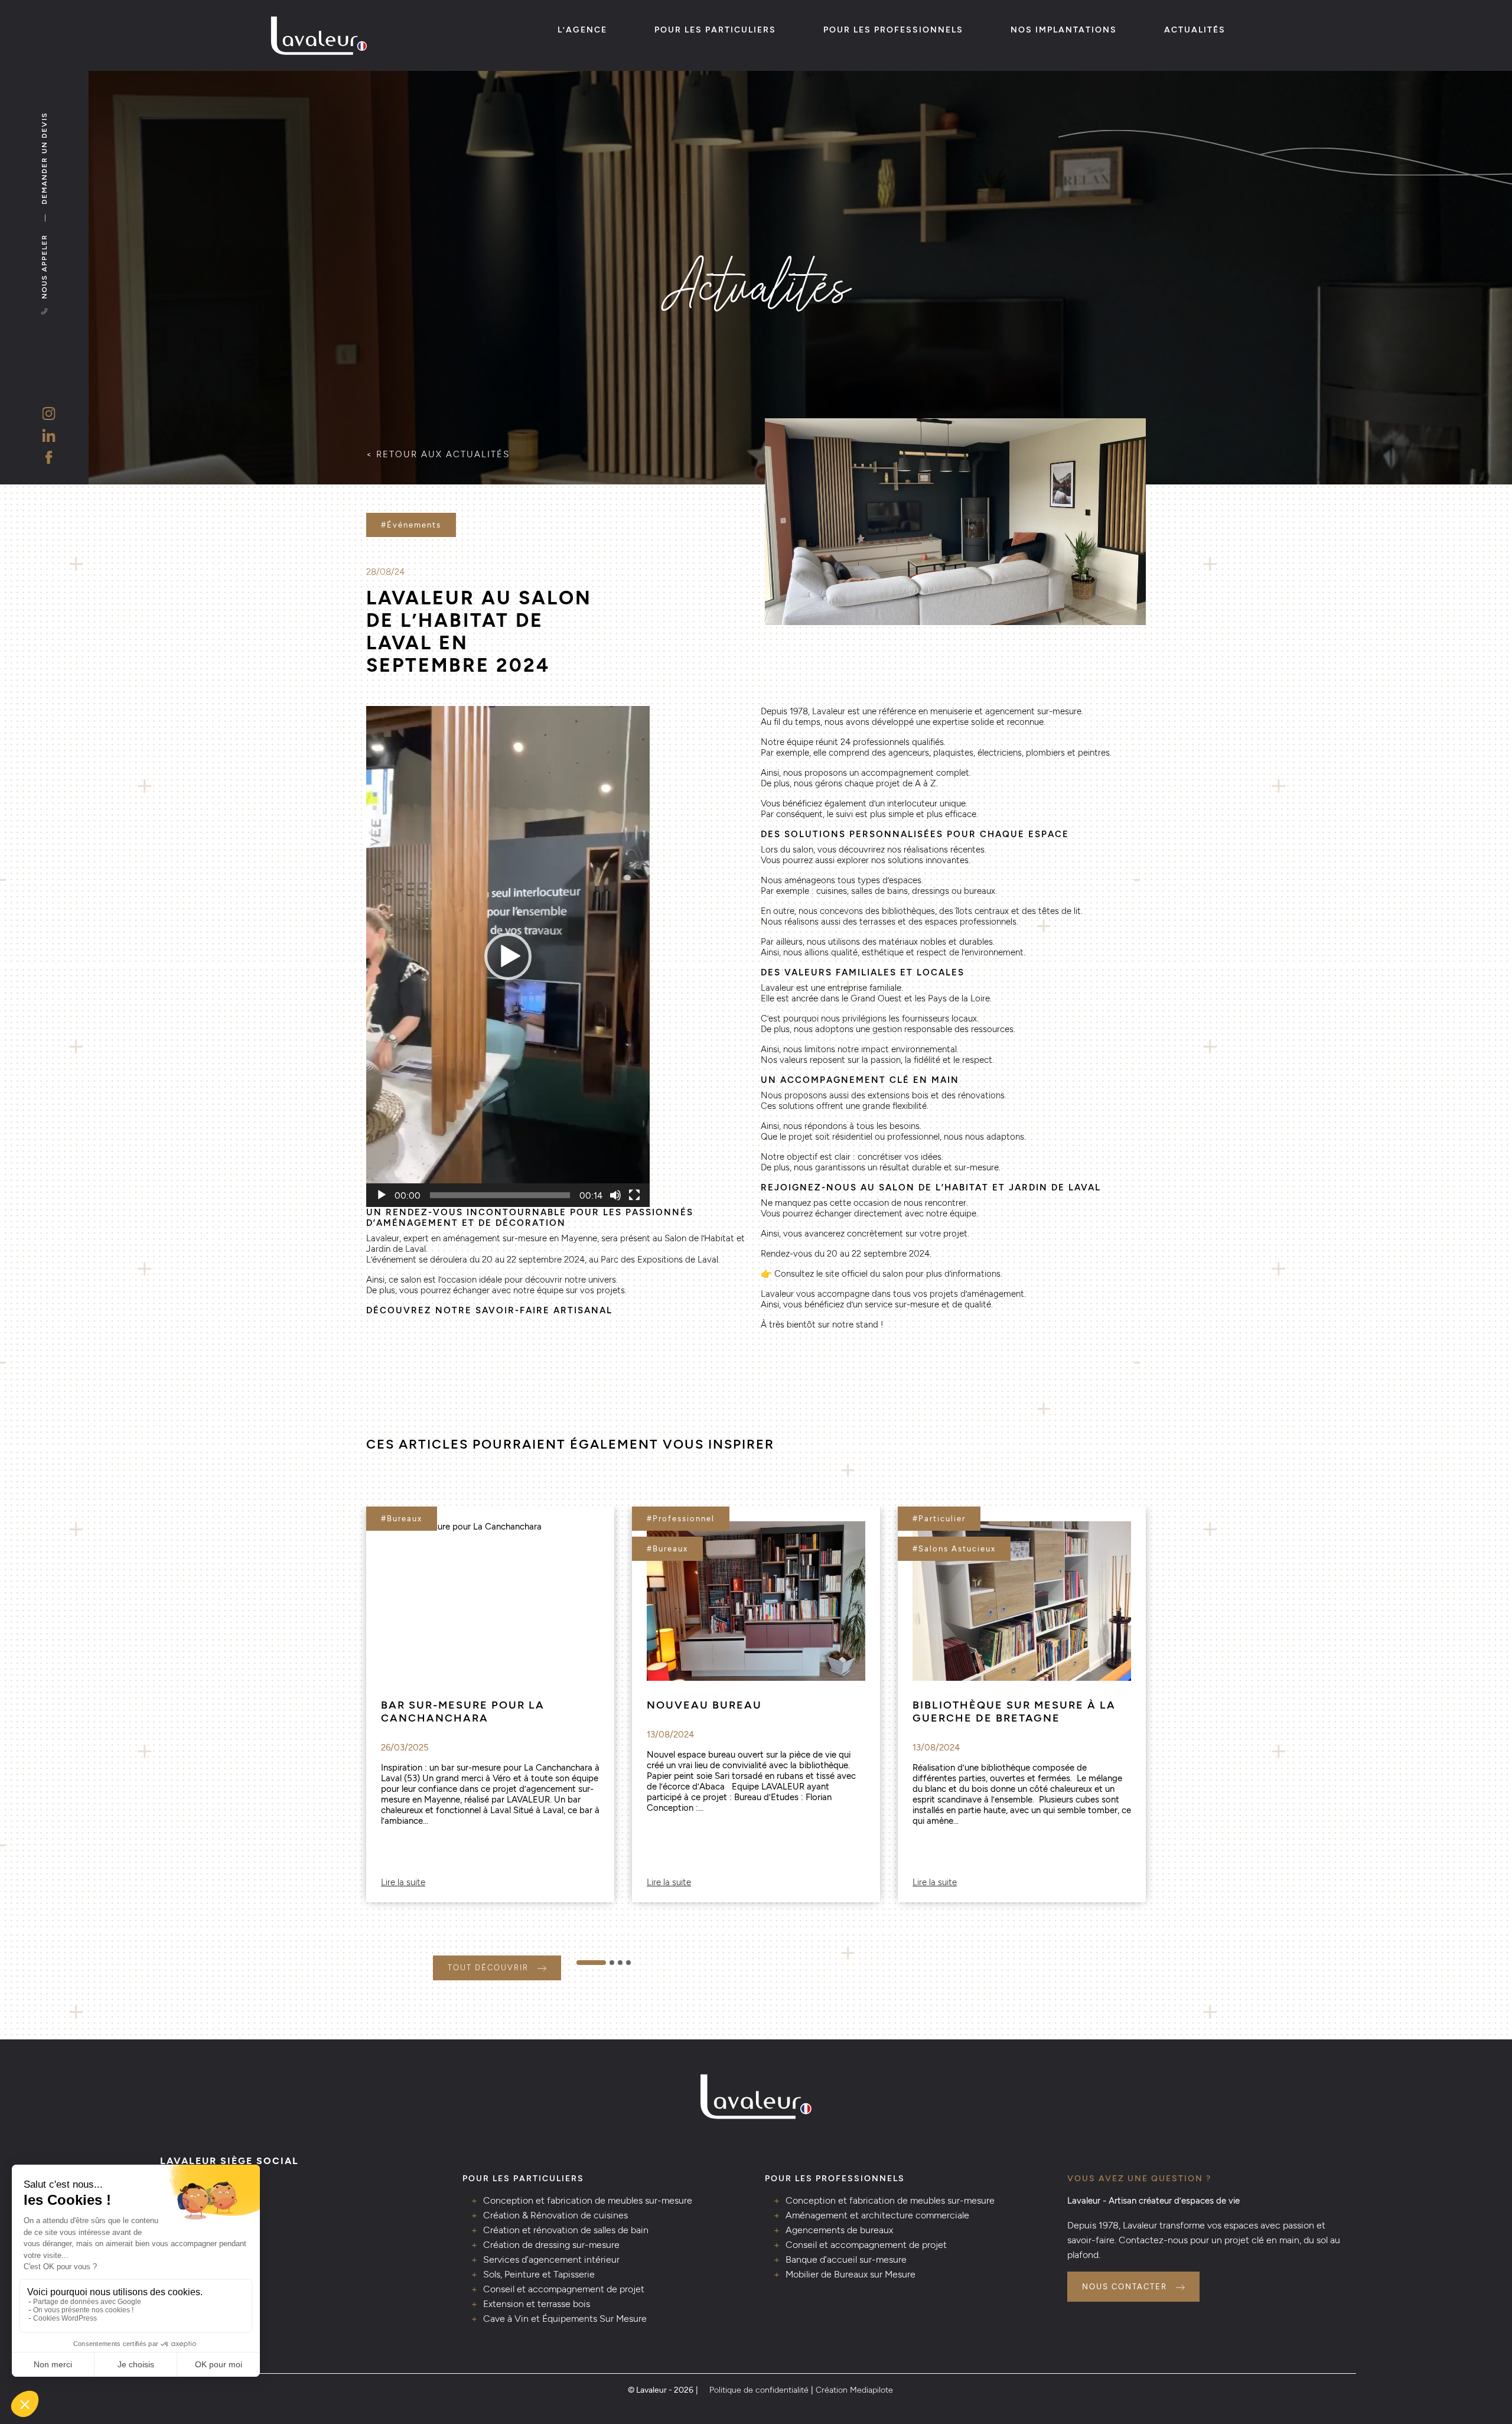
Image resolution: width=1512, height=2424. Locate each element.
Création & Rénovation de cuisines (555, 2215)
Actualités (1195, 30)
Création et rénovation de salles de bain (566, 2230)
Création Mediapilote (854, 2390)
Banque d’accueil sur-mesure (846, 2259)
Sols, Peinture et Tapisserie (539, 2274)
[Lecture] (382, 1195)
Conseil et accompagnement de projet (564, 2289)
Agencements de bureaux (839, 2230)
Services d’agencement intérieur (551, 2259)
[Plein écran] (634, 1195)
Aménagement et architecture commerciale (877, 2215)
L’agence (582, 30)
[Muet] (615, 1195)
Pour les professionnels (893, 30)
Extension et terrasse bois (537, 2304)
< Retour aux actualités (438, 454)
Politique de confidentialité (759, 2390)
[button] (508, 956)
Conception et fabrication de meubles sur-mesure (588, 2200)
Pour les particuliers (715, 30)
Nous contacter (1125, 2287)
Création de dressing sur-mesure (551, 2245)
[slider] (500, 1195)
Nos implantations (1064, 30)
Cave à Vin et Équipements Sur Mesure (565, 2319)
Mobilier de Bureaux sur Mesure (850, 2274)
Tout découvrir (488, 1968)
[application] (508, 956)
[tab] (591, 1963)
